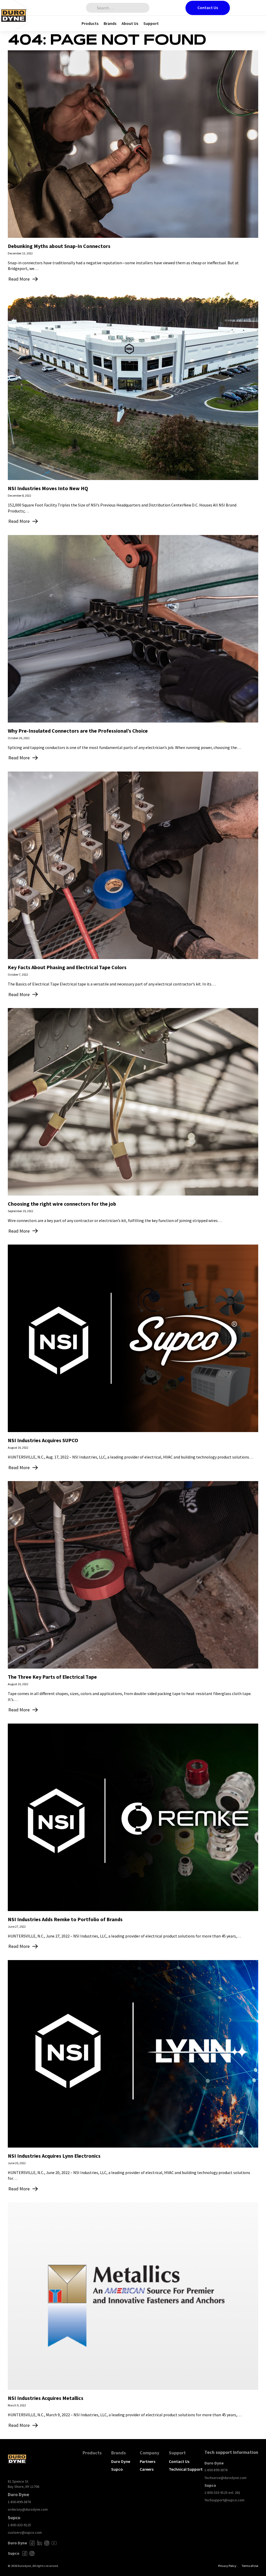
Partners (148, 2461)
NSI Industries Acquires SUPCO (43, 1440)
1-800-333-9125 (19, 2525)
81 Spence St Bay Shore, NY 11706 (24, 2484)
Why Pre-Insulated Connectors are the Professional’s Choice (78, 731)
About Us (130, 23)
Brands (110, 23)
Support (151, 23)
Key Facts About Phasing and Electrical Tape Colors (67, 967)
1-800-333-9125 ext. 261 (222, 2492)
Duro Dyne (121, 2461)
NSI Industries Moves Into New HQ (48, 488)
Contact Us (208, 8)
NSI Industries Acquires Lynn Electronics (54, 2156)
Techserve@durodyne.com (225, 2478)
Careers (147, 2469)
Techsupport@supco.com (224, 2500)
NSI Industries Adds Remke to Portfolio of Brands (65, 1919)
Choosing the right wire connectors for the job (62, 1204)
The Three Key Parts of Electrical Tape (52, 1677)
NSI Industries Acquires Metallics (46, 2398)
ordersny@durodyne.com (28, 2509)
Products (90, 23)
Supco (117, 2469)
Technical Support (186, 2469)
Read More (19, 279)
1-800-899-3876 (19, 2502)
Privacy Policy (227, 2566)
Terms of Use (250, 2566)
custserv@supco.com (25, 2532)
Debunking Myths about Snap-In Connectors (59, 246)
